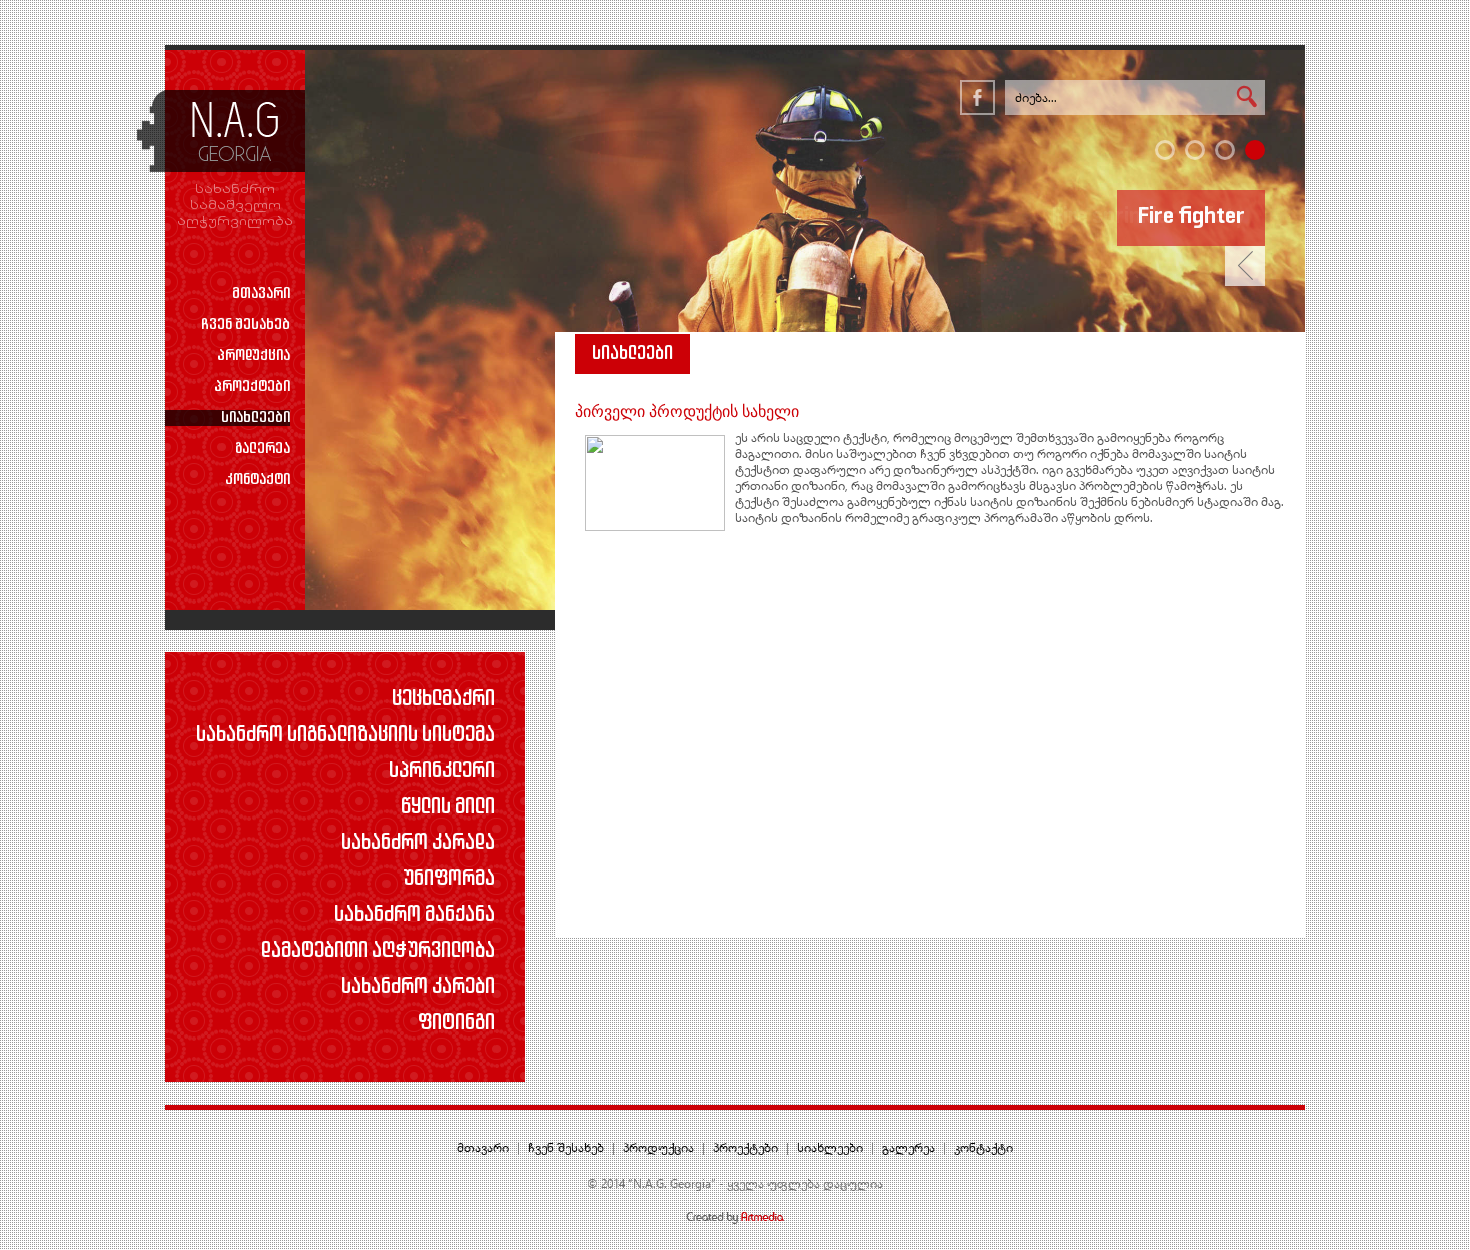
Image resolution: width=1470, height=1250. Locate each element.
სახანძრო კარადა (418, 844)
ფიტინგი (456, 1024)
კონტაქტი (257, 480)
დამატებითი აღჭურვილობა (378, 952)
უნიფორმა (449, 880)
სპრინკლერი (442, 772)
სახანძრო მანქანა (414, 916)
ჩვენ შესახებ (245, 325)
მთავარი (261, 294)
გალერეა (262, 449)
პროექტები (252, 387)
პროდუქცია (253, 356)
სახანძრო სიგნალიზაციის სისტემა (345, 736)
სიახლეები (255, 418)
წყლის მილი (448, 808)
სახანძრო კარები (418, 988)
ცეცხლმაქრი (443, 700)
